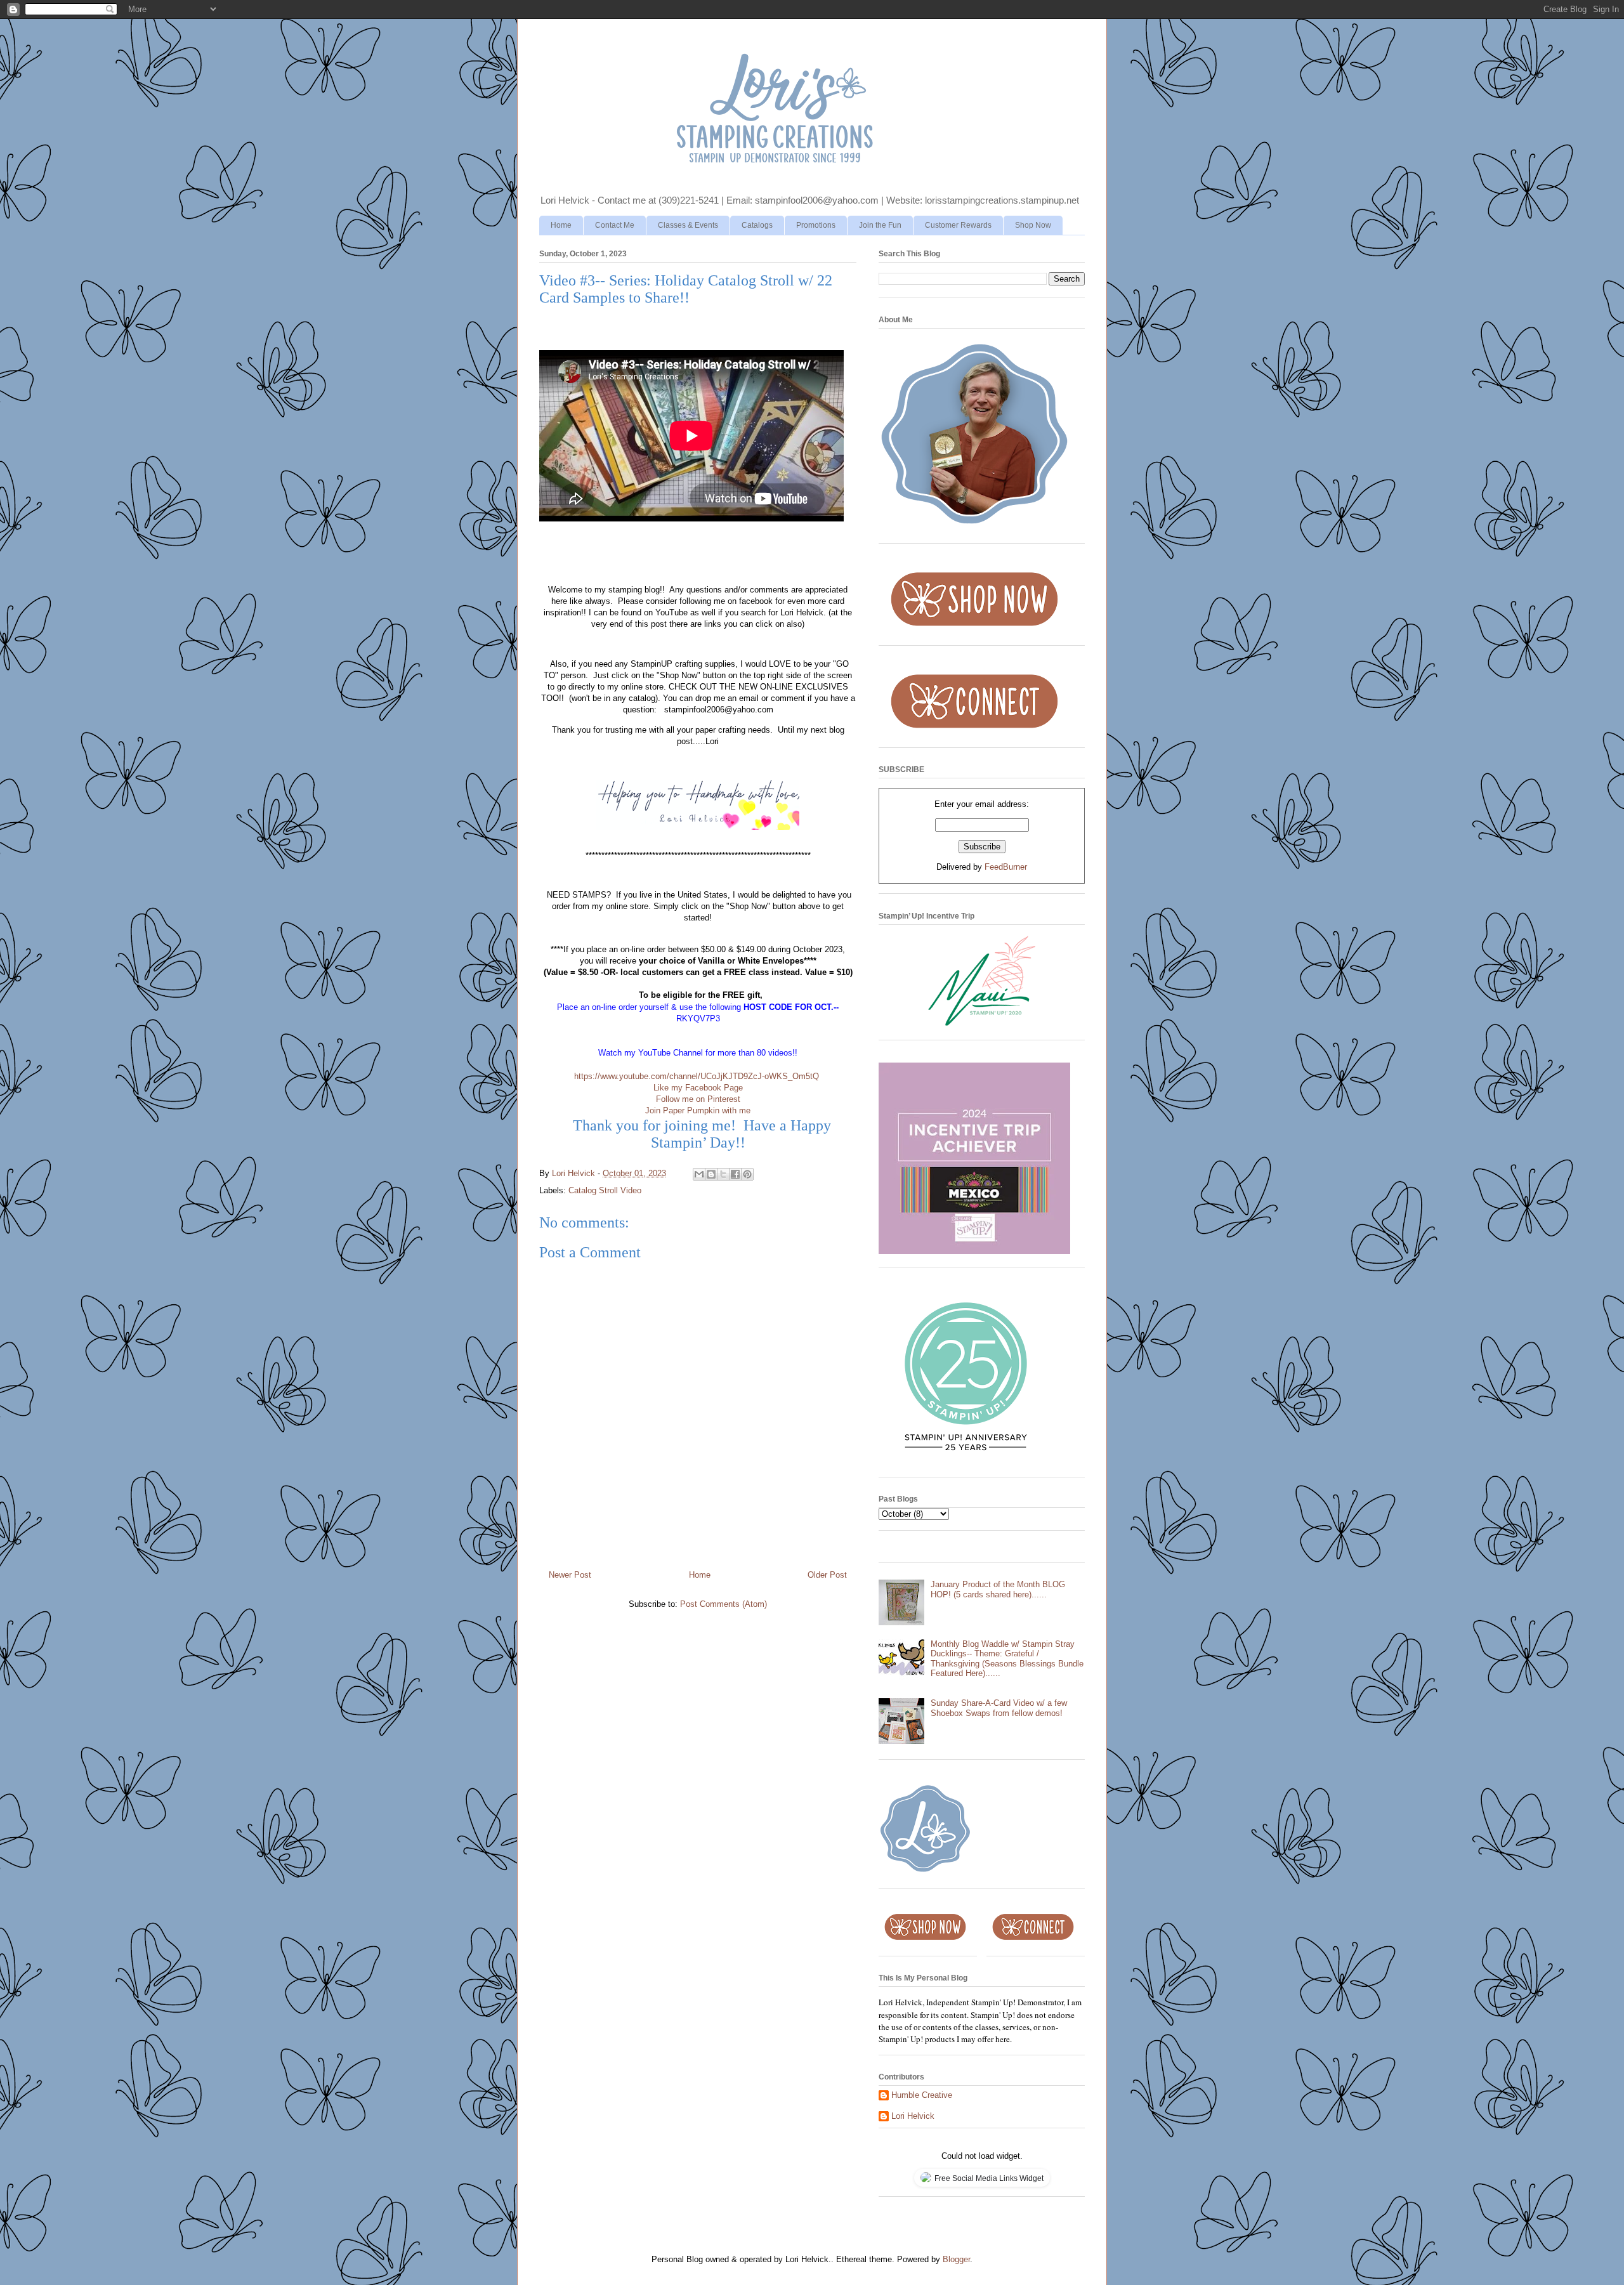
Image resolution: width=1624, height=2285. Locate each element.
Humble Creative (922, 2095)
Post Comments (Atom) (724, 1604)
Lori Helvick (913, 2116)
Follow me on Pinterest (698, 1099)
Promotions (816, 225)
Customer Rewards (958, 225)
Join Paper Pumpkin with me (698, 1110)
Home (561, 225)
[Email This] (699, 1174)
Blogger (956, 2259)
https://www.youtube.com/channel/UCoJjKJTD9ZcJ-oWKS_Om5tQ (697, 1076)
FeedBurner (1006, 867)
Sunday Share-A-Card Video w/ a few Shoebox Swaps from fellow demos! (999, 1708)
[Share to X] (723, 1174)
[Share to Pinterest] (747, 1174)
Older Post (827, 1575)
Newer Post (570, 1575)
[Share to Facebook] (735, 1174)
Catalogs (757, 225)
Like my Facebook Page (698, 1088)
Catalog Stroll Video (605, 1190)
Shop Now (1033, 225)
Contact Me (615, 225)
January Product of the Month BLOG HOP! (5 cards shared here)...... (998, 1589)
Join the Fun (880, 225)
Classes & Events (688, 225)
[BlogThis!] (711, 1174)
